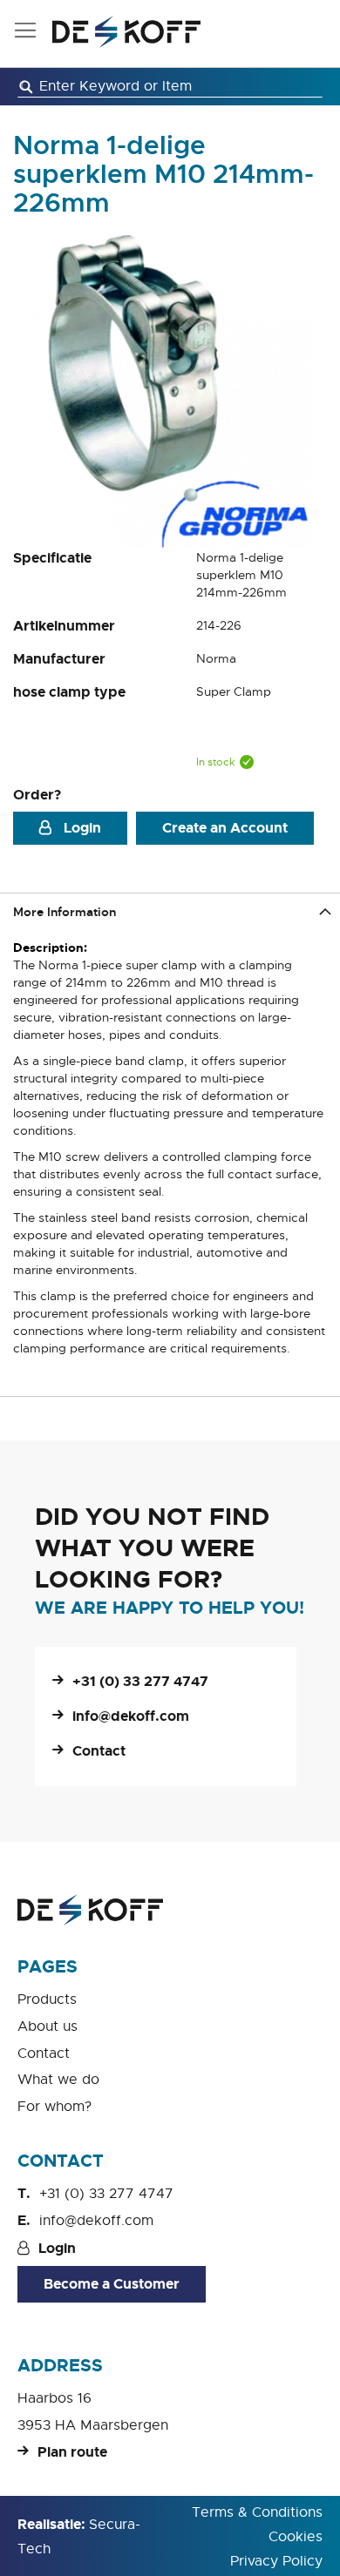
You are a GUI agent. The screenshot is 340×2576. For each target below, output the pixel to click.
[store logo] (126, 32)
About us (48, 2026)
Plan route (72, 2452)
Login (81, 828)
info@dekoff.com (131, 1716)
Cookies (296, 2537)
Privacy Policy (276, 2561)
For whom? (54, 2107)
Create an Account (225, 828)
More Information (65, 912)
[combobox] (170, 87)
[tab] (170, 911)
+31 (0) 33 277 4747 (140, 1681)
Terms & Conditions (257, 2512)
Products (47, 1999)
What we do (58, 2080)
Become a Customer (112, 2284)
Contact (99, 1751)
